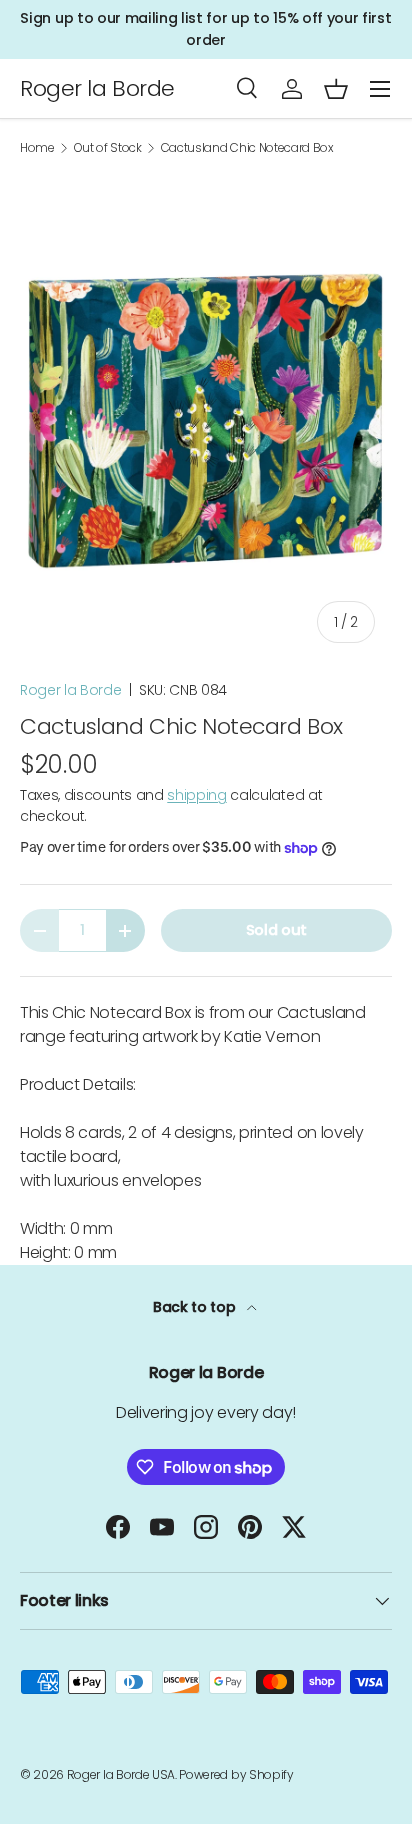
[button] (336, 89)
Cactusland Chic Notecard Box (247, 148)
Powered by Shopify (236, 1774)
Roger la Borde (71, 690)
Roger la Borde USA (121, 1774)
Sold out (276, 930)
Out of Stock (108, 148)
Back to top (196, 1307)
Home (37, 148)
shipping (196, 795)
